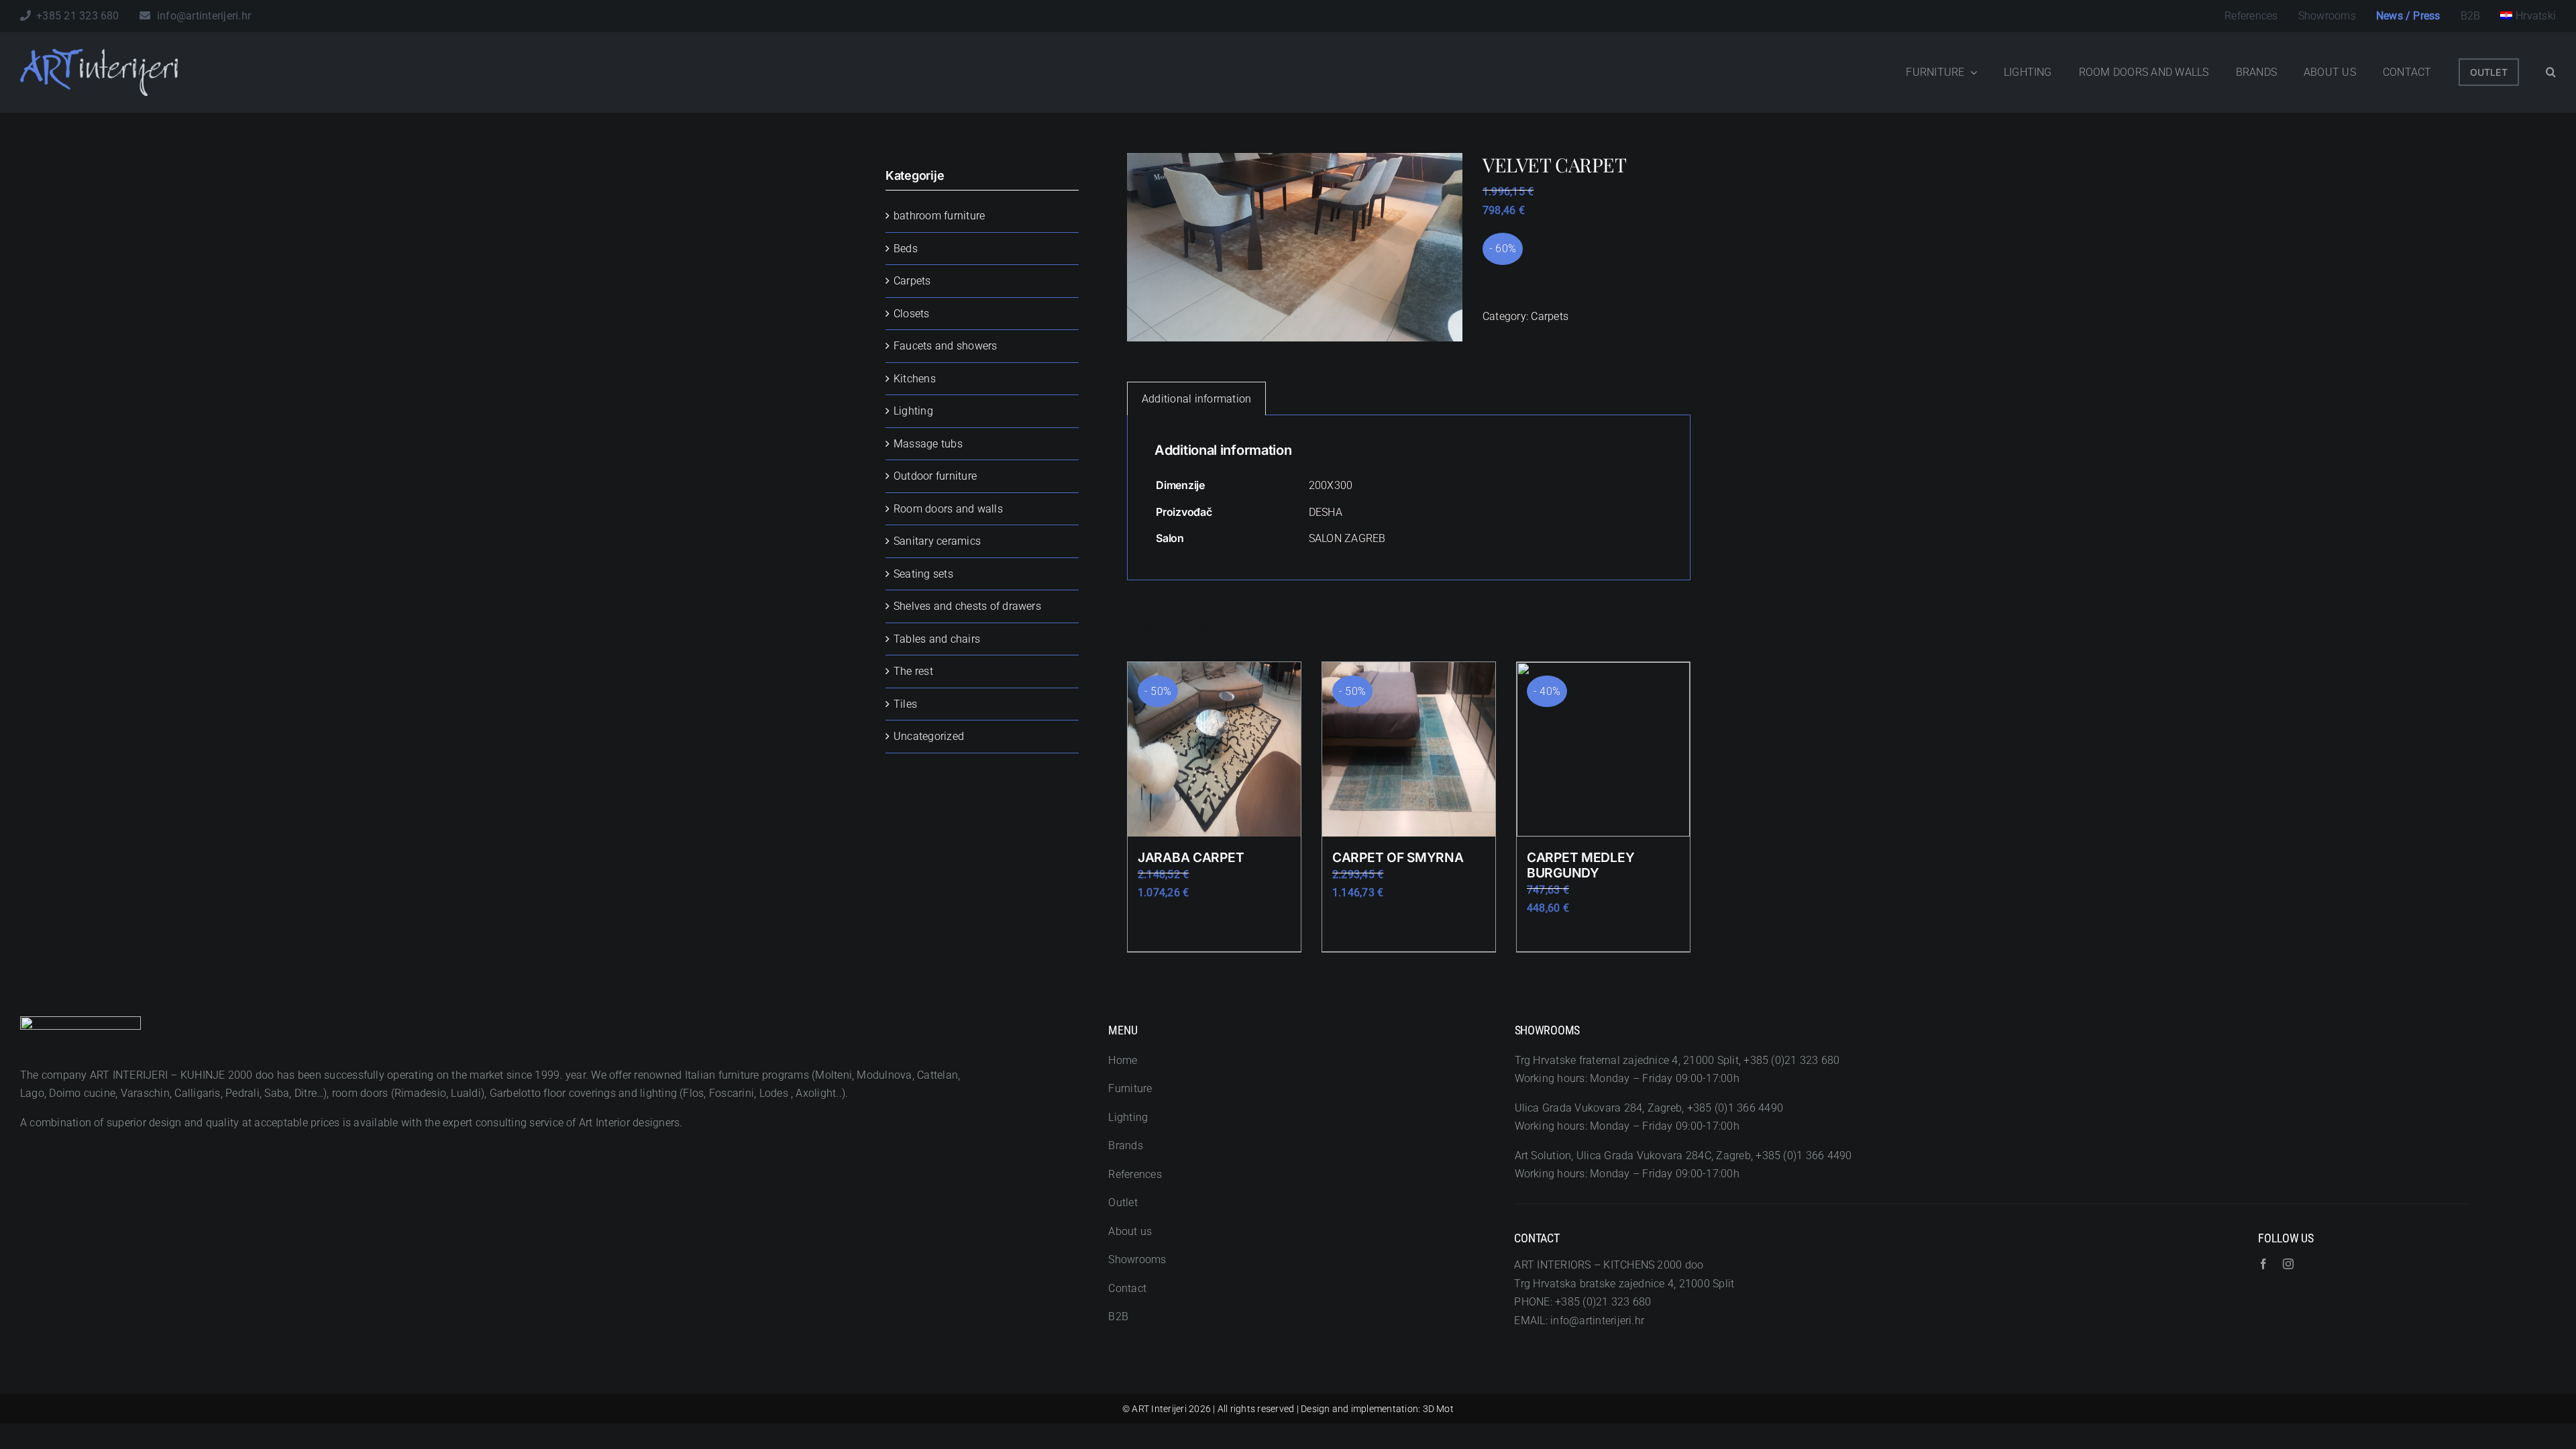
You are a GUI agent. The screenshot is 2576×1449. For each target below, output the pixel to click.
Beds (906, 249)
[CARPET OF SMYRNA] (1409, 749)
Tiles (905, 704)
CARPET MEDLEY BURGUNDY (1580, 865)
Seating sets (923, 574)
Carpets (1550, 316)
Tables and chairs (937, 639)
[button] (2551, 72)
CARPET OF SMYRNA (1398, 857)
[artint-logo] (99, 54)
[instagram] (2288, 1264)
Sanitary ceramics (937, 541)
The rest (913, 671)
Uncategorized (929, 736)
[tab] (1196, 399)
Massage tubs (928, 444)
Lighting (913, 411)
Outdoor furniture (935, 476)
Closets (912, 314)
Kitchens (915, 379)
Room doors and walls (948, 509)
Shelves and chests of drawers (967, 606)
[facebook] (2263, 1264)
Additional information (1196, 399)
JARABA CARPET (1191, 857)
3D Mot (1438, 1409)
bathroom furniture (939, 216)
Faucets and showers (946, 346)
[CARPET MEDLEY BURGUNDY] (1603, 749)
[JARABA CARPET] (1214, 749)
